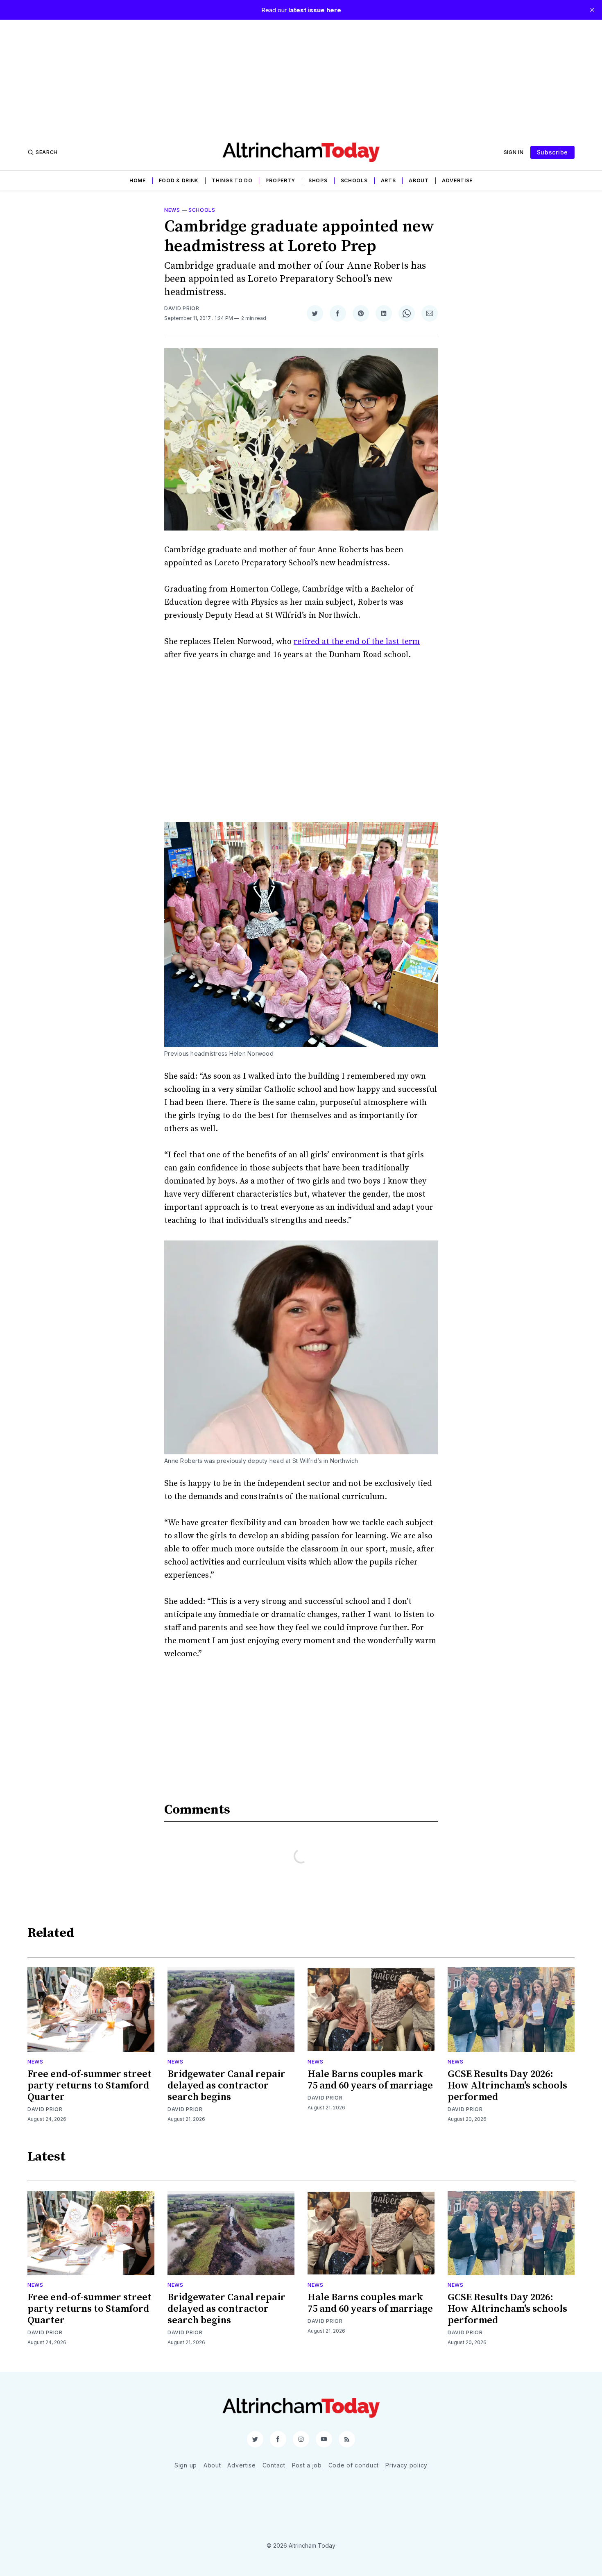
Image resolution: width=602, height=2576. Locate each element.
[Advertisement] (301, 77)
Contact (274, 2465)
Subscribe (552, 152)
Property (280, 180)
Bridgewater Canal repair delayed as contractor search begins (226, 2086)
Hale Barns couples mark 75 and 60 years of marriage (370, 2080)
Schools (354, 180)
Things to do (232, 180)
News (172, 210)
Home (138, 180)
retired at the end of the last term (357, 642)
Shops (318, 180)
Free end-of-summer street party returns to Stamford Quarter (89, 2086)
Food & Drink (179, 180)
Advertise (457, 180)
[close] (592, 10)
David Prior (182, 308)
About (419, 180)
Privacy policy (406, 2465)
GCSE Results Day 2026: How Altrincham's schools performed (507, 2086)
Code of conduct (354, 2465)
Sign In (514, 152)
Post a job (307, 2465)
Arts (388, 180)
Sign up (186, 2465)
